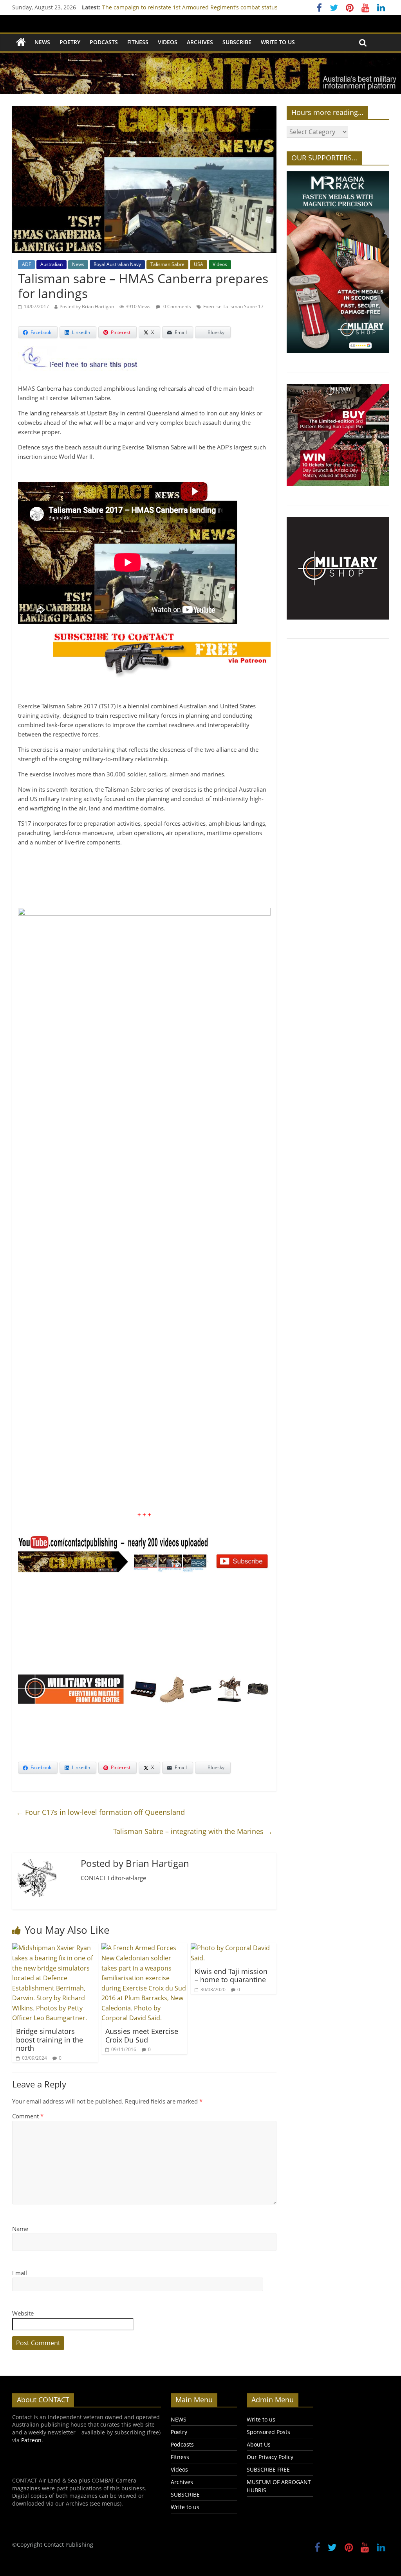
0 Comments (177, 306)
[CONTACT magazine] (21, 42)
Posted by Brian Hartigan (87, 306)
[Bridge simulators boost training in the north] (55, 1948)
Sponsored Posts (268, 2432)
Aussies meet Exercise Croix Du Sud (142, 2035)
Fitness (138, 42)
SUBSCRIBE (237, 42)
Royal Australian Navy (117, 264)
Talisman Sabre (167, 264)
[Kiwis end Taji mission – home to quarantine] (234, 1948)
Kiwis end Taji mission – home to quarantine (231, 1976)
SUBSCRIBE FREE (268, 2469)
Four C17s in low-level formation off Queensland (100, 1812)
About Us (259, 2444)
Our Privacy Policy (270, 2457)
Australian (51, 264)
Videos (168, 42)
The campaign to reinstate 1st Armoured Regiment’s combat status (190, 7)
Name (20, 2229)
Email (20, 2273)
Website (23, 2313)
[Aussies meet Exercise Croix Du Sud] (145, 1948)
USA (199, 264)
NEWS (42, 42)
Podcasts (104, 42)
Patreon (31, 2440)
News (78, 264)
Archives (200, 42)
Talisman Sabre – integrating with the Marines (193, 1831)
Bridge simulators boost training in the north (50, 2040)
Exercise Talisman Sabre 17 (233, 306)
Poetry (70, 42)
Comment (28, 2116)
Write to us (278, 42)
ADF (26, 264)
